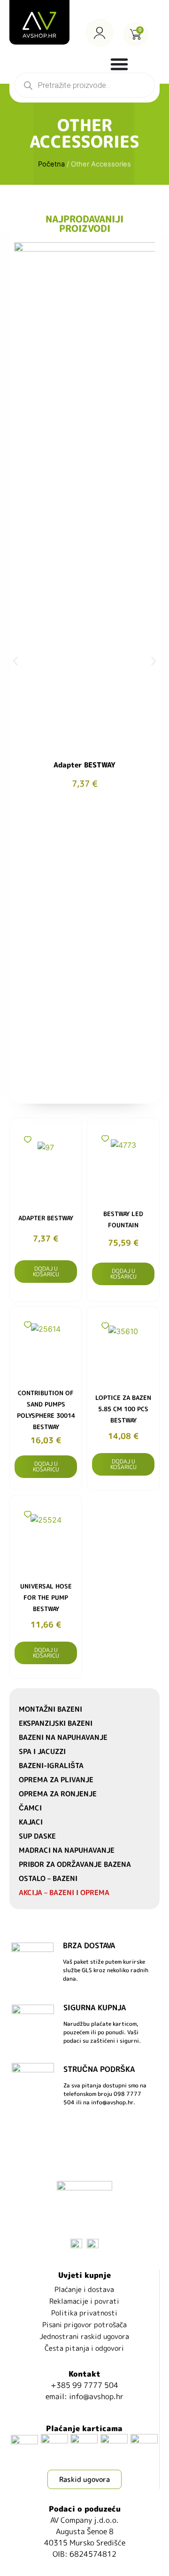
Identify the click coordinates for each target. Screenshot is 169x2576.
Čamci (30, 1808)
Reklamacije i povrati (84, 2301)
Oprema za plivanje (56, 1780)
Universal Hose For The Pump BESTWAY (46, 1597)
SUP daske (37, 1836)
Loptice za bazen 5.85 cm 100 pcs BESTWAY (123, 1409)
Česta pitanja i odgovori (84, 2348)
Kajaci (31, 1822)
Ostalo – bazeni (48, 1878)
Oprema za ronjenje (58, 1794)
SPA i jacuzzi (42, 1751)
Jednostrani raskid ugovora (84, 2336)
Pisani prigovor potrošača (84, 2325)
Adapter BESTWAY (84, 765)
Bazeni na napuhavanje (63, 1737)
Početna (51, 164)
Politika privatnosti (84, 2313)
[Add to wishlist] (27, 1140)
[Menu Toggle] (119, 64)
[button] (15, 661)
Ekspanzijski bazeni (56, 1723)
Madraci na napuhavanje (67, 1850)
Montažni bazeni (50, 1709)
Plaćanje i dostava (84, 2289)
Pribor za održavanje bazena (75, 1864)
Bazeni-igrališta (51, 1766)
